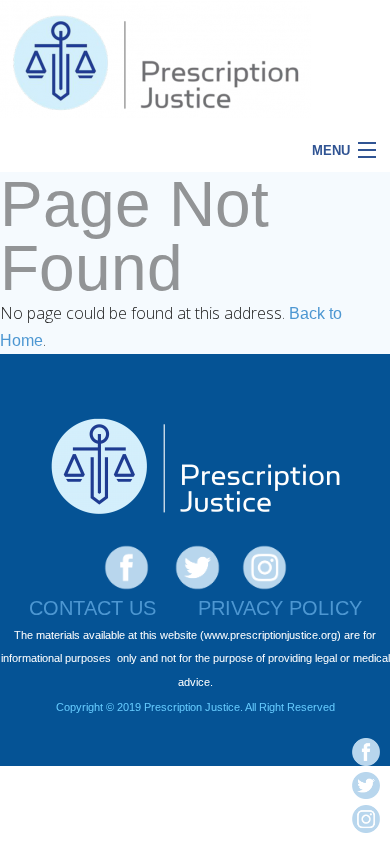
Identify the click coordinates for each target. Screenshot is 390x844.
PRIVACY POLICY (280, 608)
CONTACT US (92, 608)
